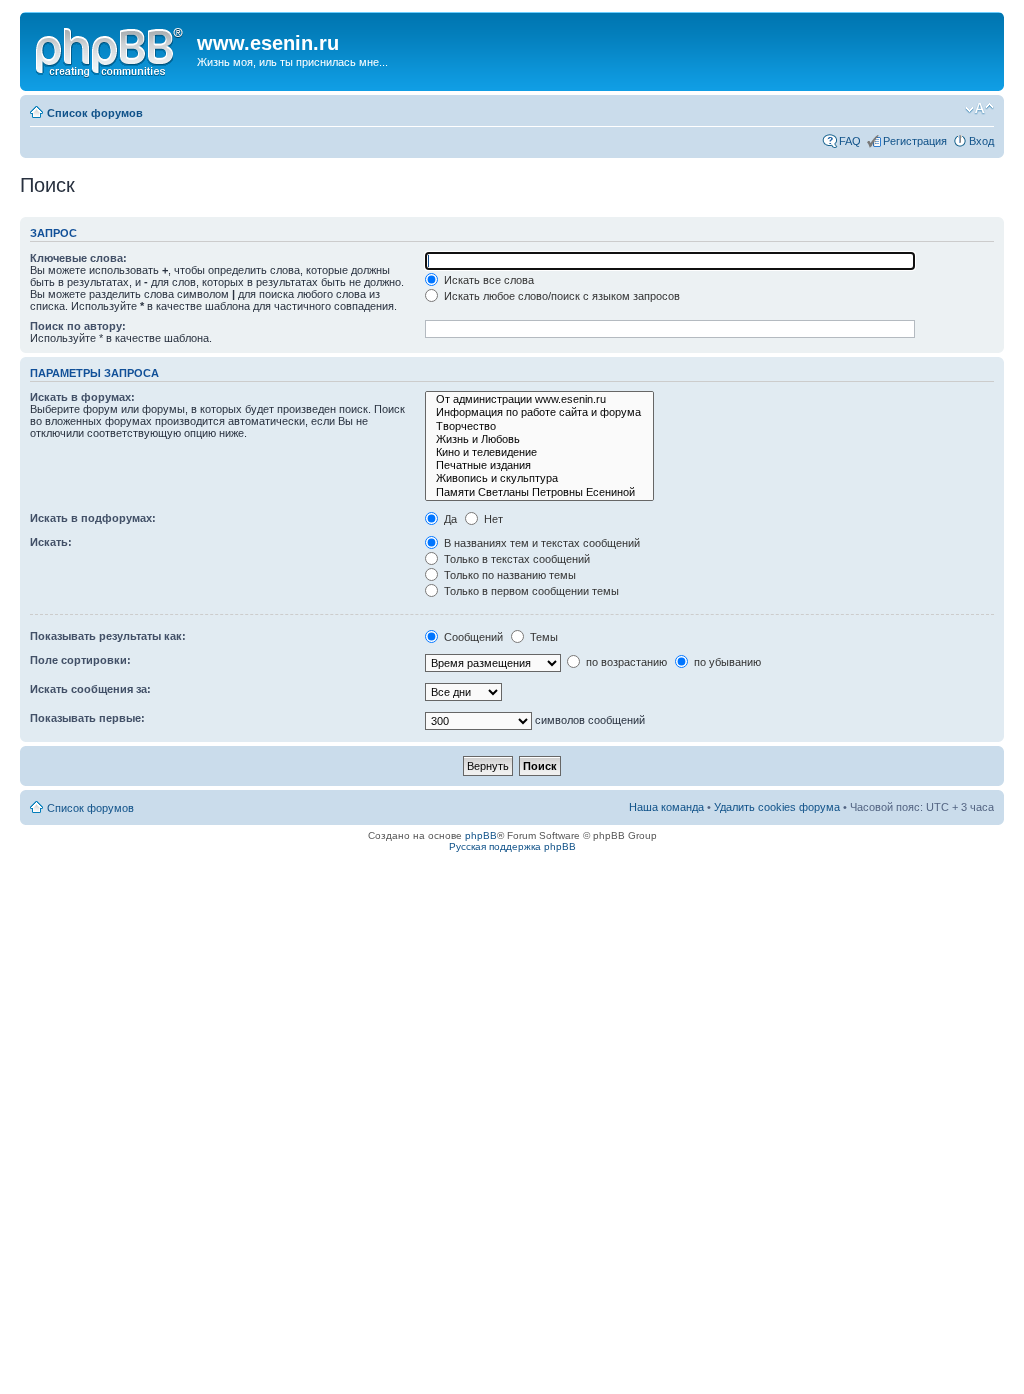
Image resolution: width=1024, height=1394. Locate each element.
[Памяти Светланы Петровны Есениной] (539, 492)
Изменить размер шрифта (979, 109)
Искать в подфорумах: (93, 518)
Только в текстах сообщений (515, 559)
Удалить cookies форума (777, 807)
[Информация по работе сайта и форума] (539, 412)
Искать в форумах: (82, 397)
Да (449, 519)
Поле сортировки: (80, 660)
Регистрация (915, 141)
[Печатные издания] (539, 465)
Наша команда (666, 807)
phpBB (481, 835)
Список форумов (95, 113)
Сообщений (472, 637)
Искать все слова (487, 280)
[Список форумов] (111, 49)
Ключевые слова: (78, 258)
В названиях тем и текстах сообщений (540, 543)
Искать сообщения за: (90, 689)
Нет (492, 519)
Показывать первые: (87, 718)
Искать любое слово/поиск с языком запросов (560, 296)
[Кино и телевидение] (539, 452)
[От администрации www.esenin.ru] (539, 399)
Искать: (51, 542)
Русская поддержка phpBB (512, 846)
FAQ (850, 141)
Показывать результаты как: (108, 636)
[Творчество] (539, 426)
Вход (981, 141)
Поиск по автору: (78, 326)
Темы (542, 637)
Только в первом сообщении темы (530, 591)
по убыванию (726, 662)
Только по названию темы (508, 575)
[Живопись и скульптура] (539, 478)
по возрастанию (625, 662)
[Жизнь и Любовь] (539, 439)
